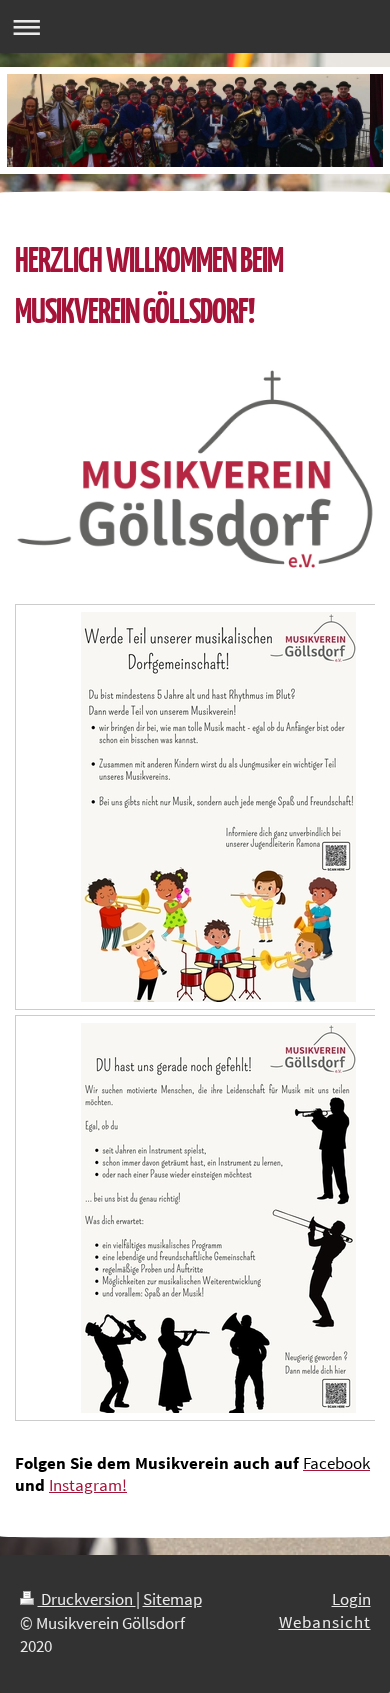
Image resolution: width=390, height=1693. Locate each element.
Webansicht (325, 1622)
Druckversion (87, 1599)
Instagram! (88, 1485)
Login (351, 1599)
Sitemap (172, 1599)
